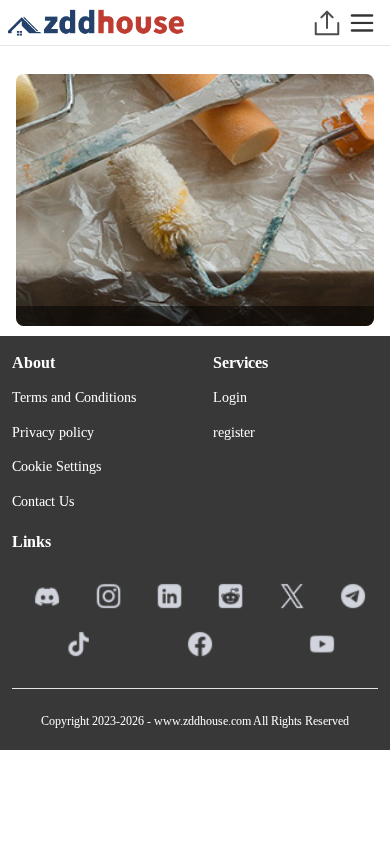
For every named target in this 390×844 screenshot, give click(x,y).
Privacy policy (53, 432)
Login (230, 397)
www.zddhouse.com (202, 721)
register (234, 432)
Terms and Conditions (74, 397)
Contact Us (43, 501)
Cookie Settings (56, 466)
